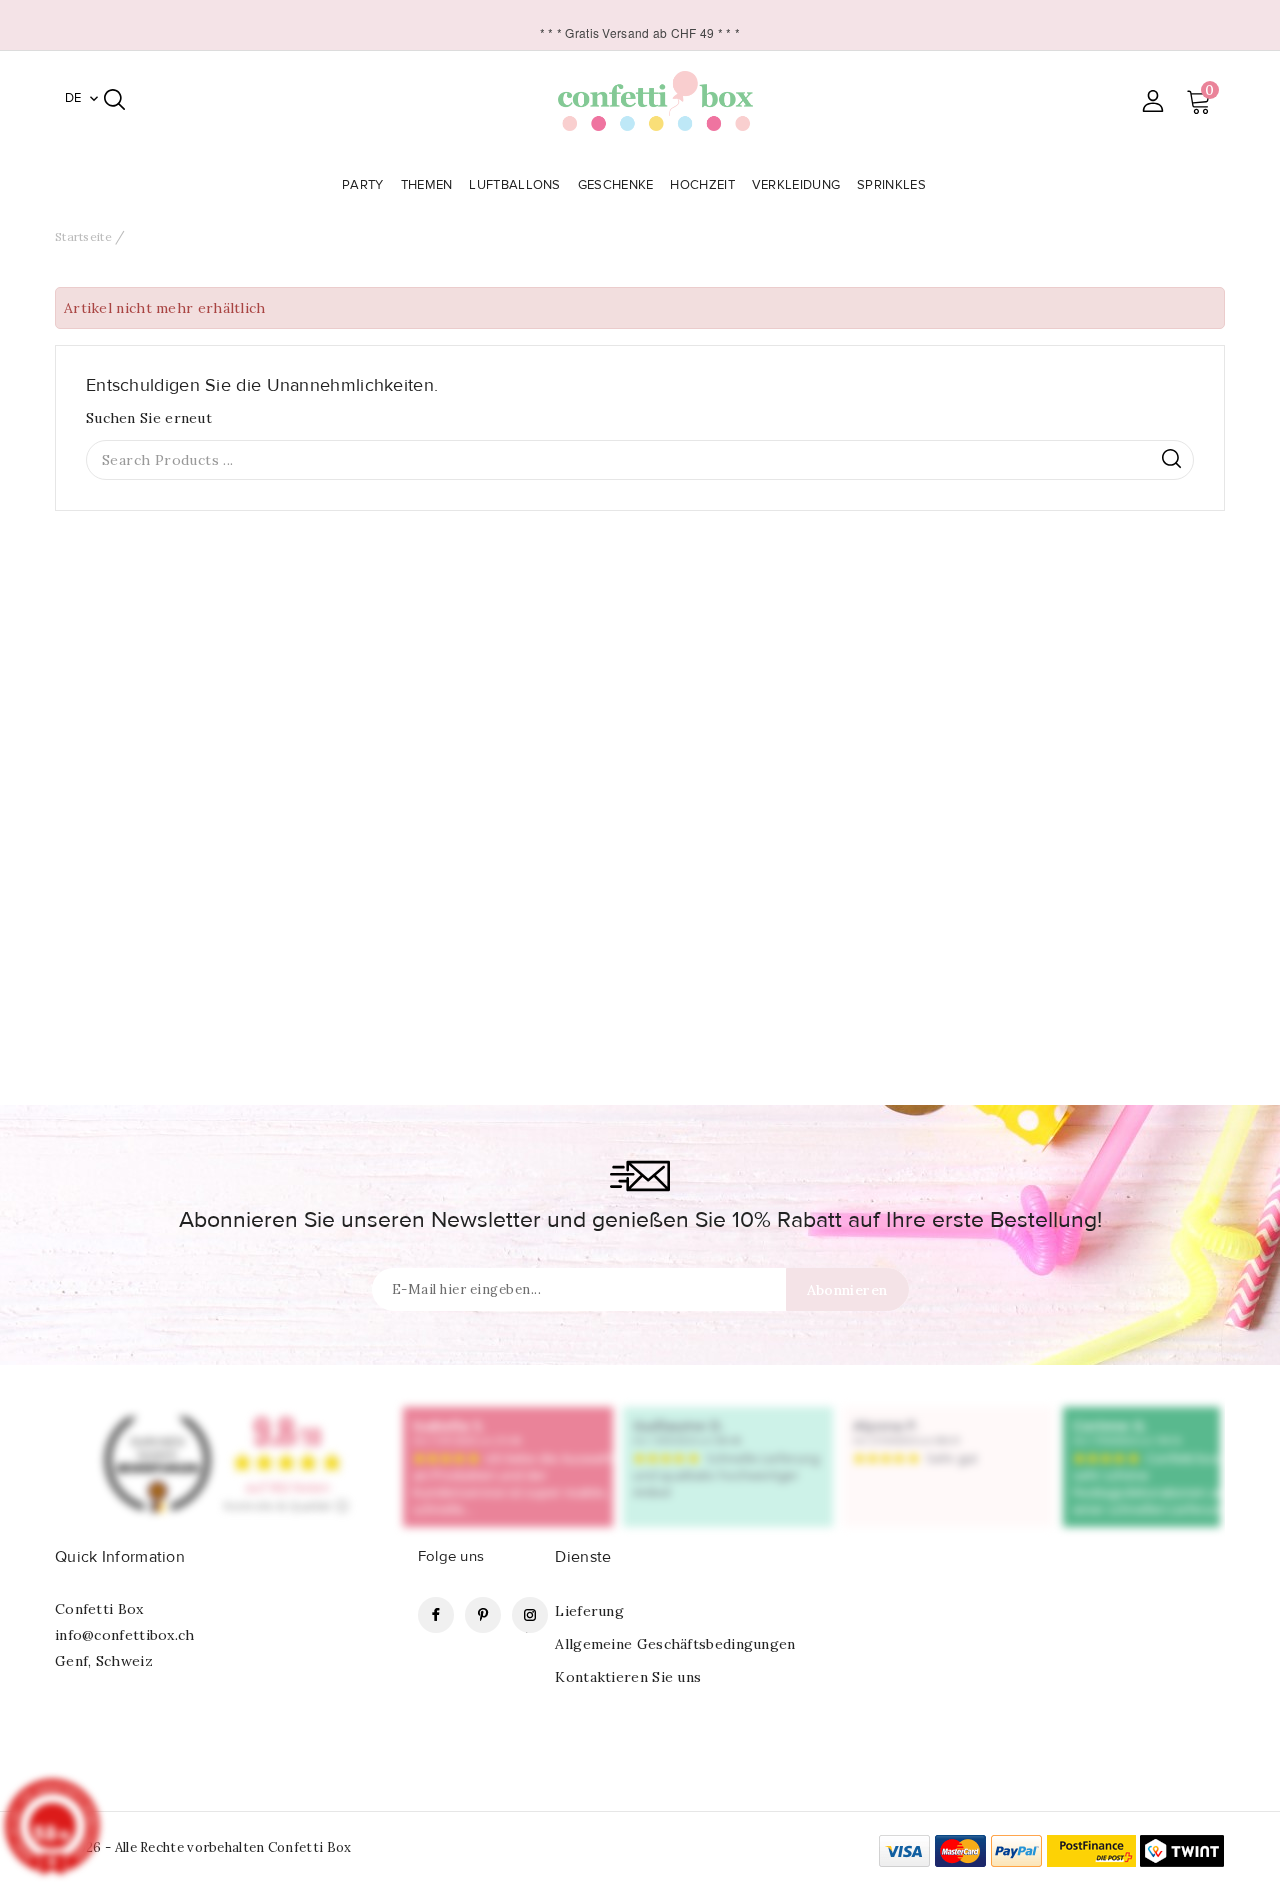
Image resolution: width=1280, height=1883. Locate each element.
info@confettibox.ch (125, 1635)
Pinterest (483, 1615)
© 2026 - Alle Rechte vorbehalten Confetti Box (203, 1847)
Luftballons (514, 185)
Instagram (530, 1615)
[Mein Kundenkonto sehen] (1152, 100)
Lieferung (589, 1611)
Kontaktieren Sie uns (628, 1677)
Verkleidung (796, 185)
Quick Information (120, 1557)
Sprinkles (891, 185)
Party (363, 185)
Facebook (436, 1615)
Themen (427, 185)
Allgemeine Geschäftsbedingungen (675, 1644)
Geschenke (616, 185)
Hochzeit (702, 185)
